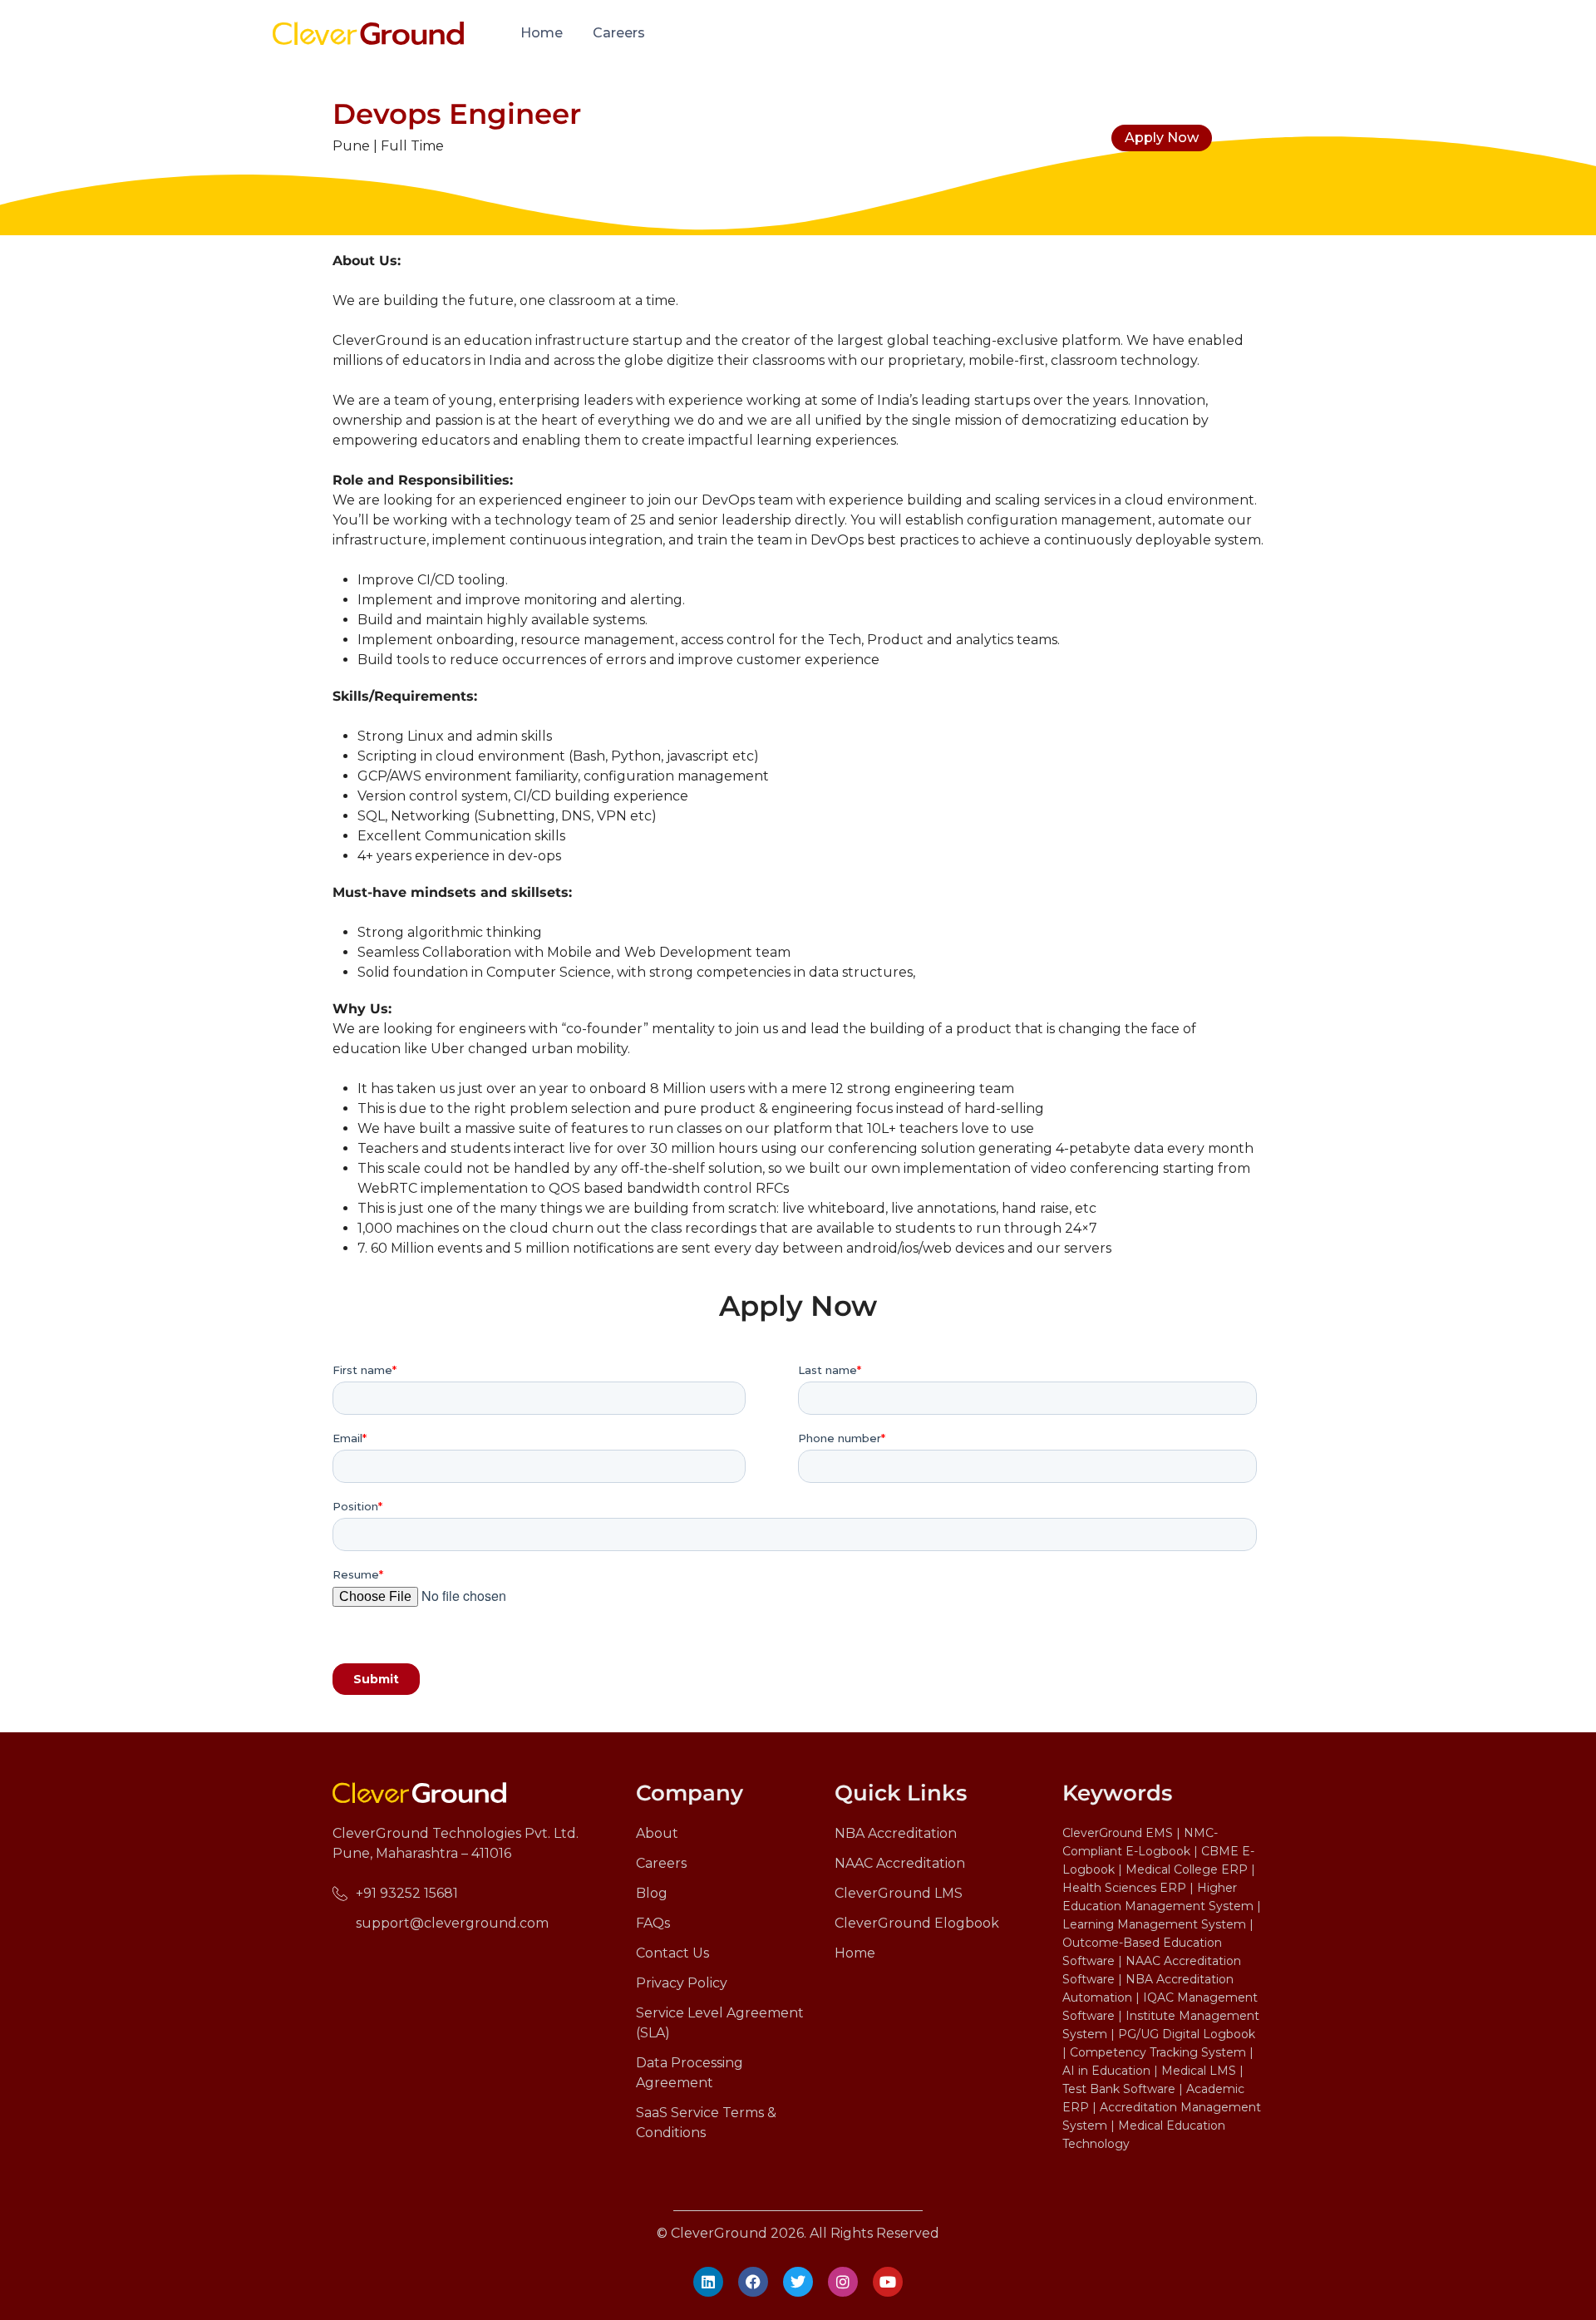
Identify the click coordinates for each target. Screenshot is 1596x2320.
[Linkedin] (708, 2282)
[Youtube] (888, 2282)
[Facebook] (753, 2282)
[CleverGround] (368, 32)
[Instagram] (843, 2282)
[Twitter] (798, 2282)
